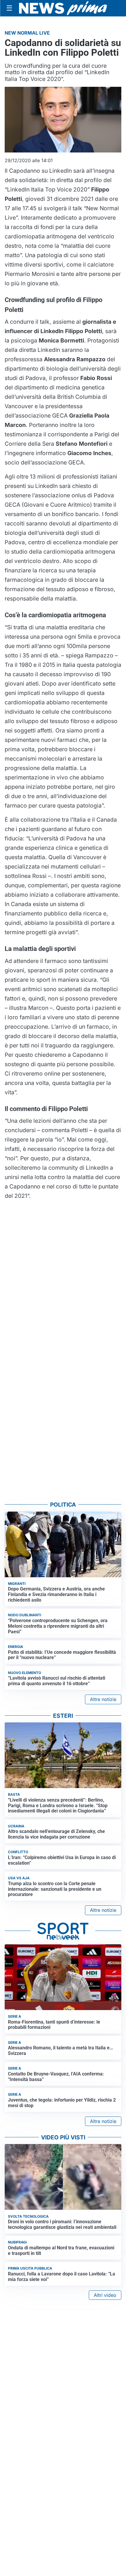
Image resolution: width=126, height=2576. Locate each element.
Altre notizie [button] (103, 1699)
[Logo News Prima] (63, 8)
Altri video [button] (105, 2295)
